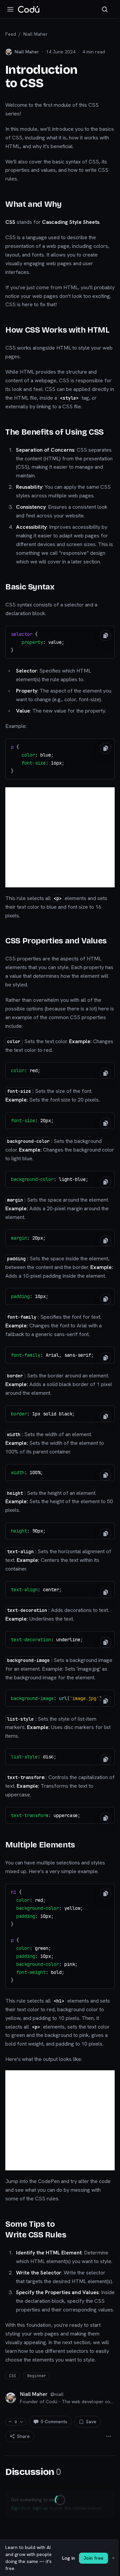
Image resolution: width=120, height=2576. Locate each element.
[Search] (105, 9)
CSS (12, 2376)
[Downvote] (21, 2422)
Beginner (37, 2376)
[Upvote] (10, 2422)
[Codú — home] (29, 9)
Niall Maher (35, 34)
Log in (68, 2558)
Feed (11, 34)
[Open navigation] (10, 9)
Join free (93, 2558)
